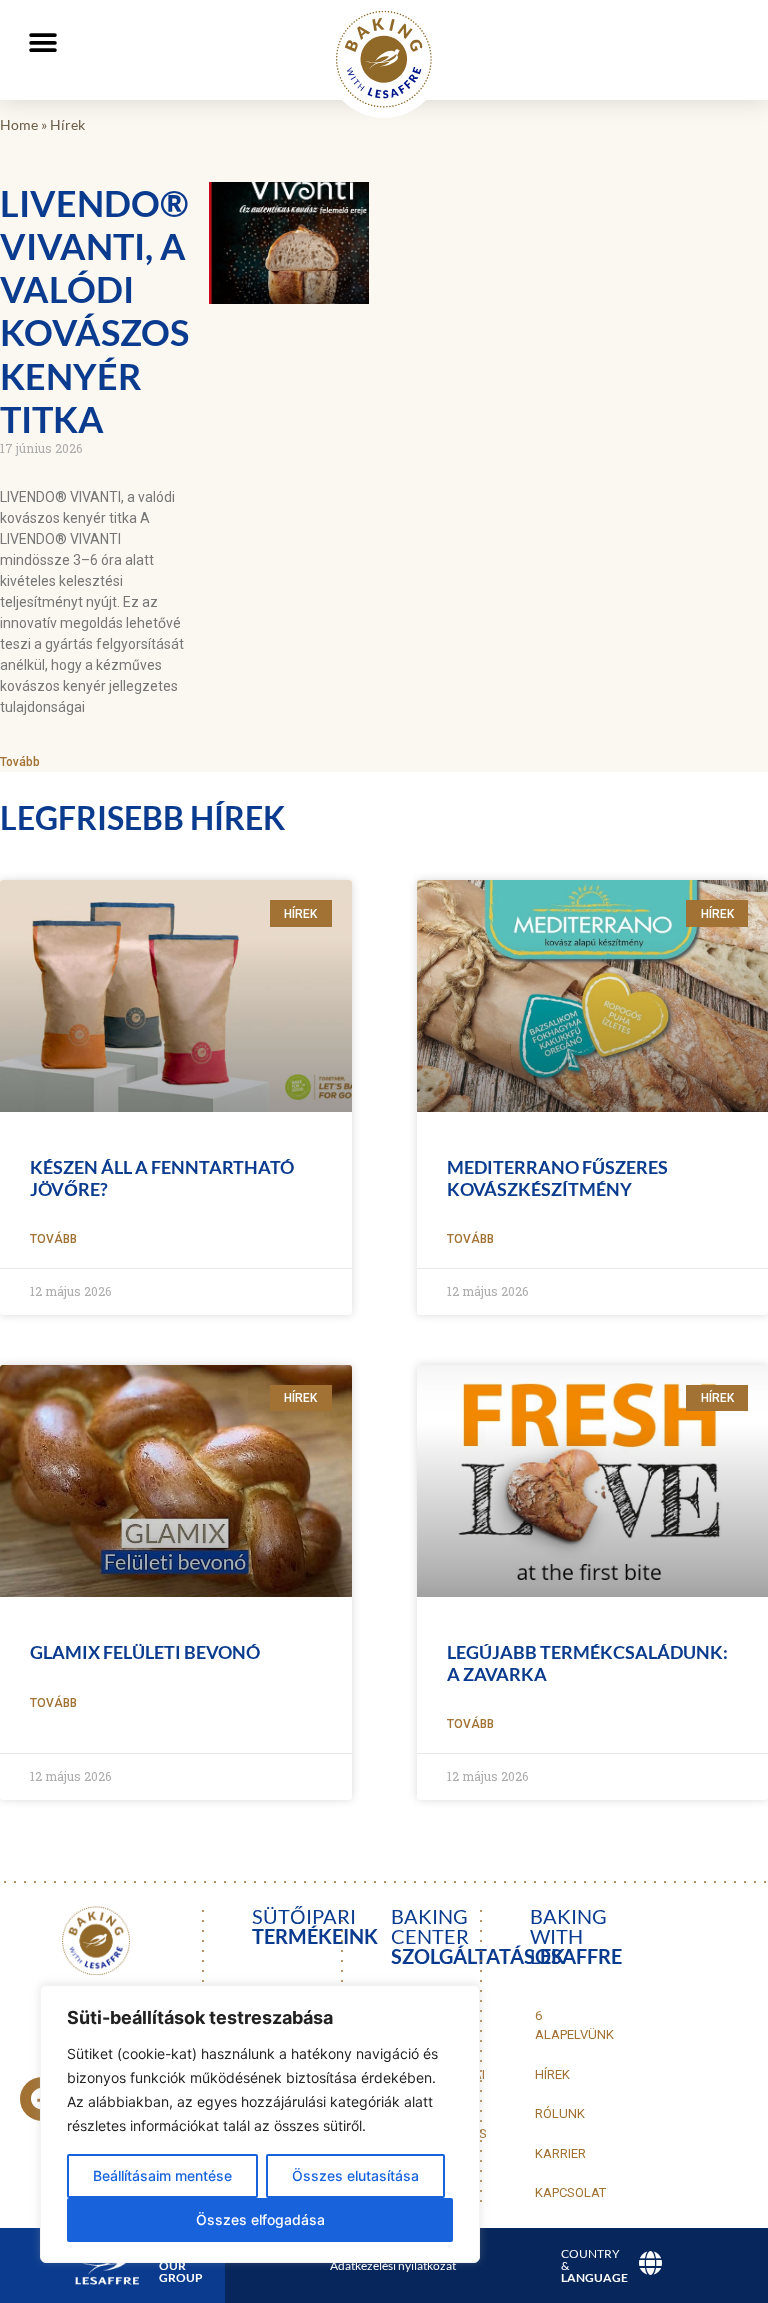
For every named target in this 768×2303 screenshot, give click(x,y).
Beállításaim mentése (162, 2175)
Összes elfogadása (260, 2219)
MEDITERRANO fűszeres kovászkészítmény (557, 1178)
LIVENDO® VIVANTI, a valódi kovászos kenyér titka (94, 311)
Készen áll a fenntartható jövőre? (162, 1178)
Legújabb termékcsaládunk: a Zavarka (587, 1663)
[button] (42, 42)
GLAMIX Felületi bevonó (145, 1652)
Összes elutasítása (355, 2175)
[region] (260, 2124)
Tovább (20, 762)
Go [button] (714, 80)
